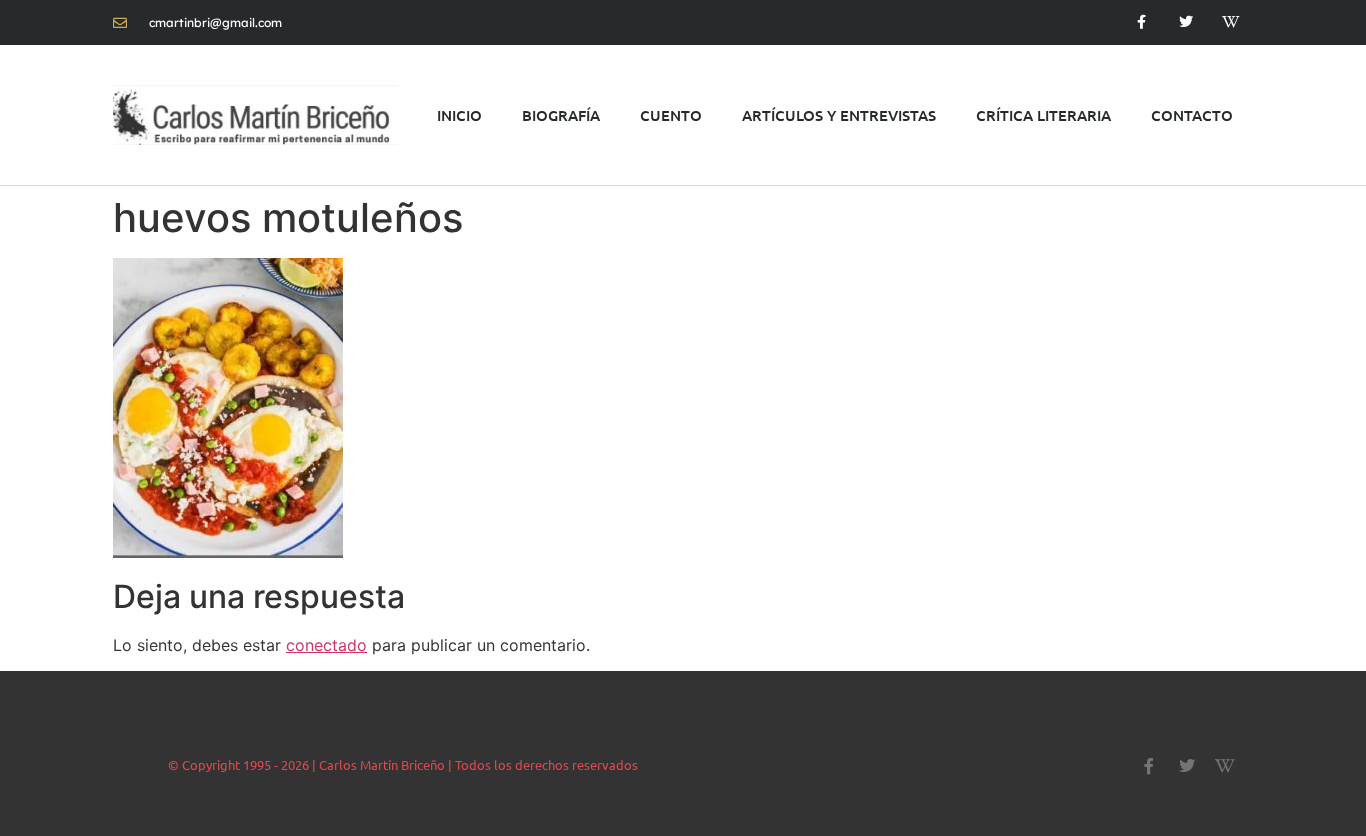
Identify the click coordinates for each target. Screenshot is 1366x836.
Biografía (561, 115)
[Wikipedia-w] (1230, 22)
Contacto (1192, 115)
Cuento (671, 115)
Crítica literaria (1043, 115)
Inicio (459, 115)
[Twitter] (1185, 22)
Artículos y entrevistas (839, 115)
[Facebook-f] (1141, 22)
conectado (326, 645)
